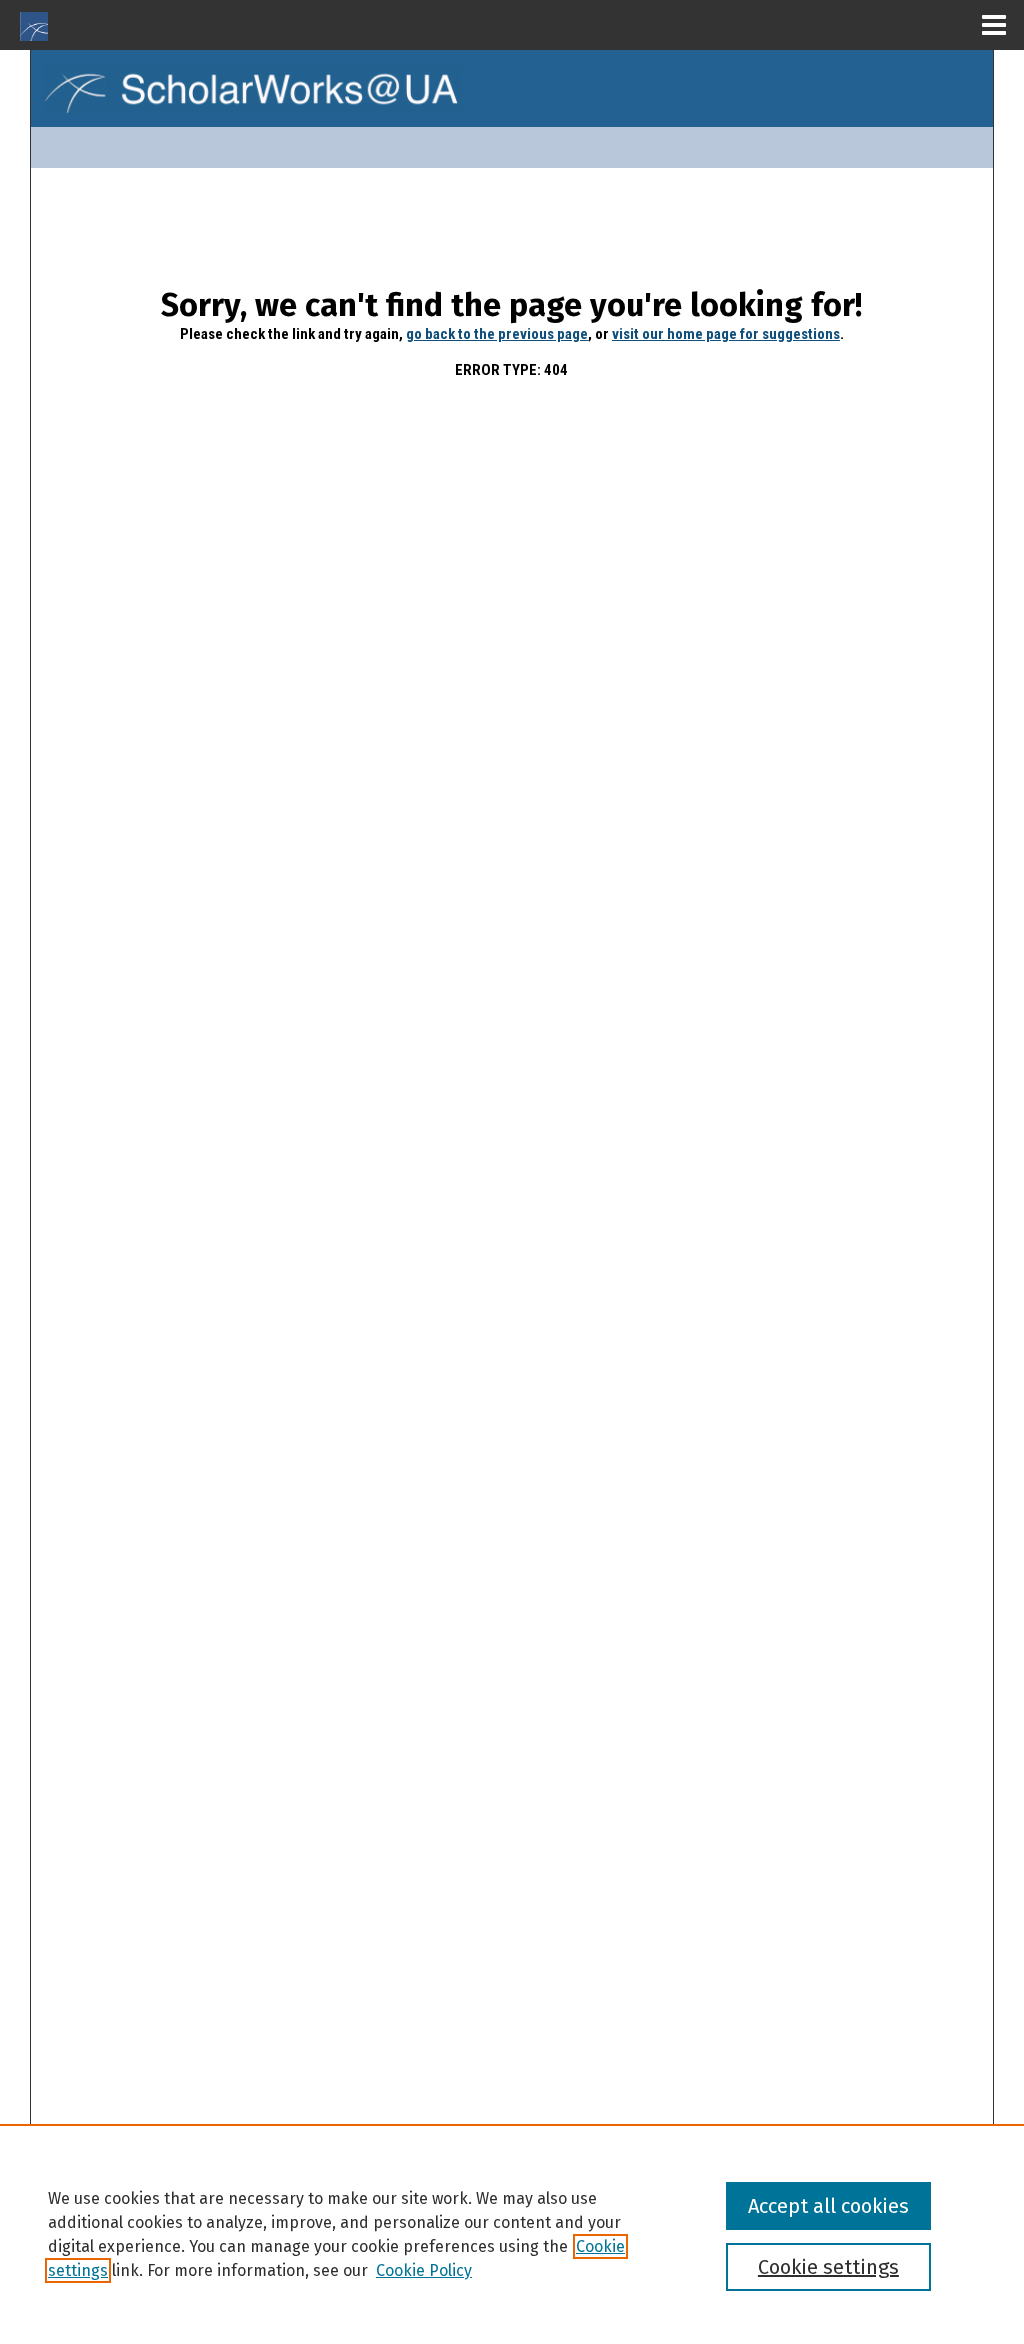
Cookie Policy (424, 2270)
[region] (512, 2234)
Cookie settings (828, 2267)
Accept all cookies (828, 2206)
